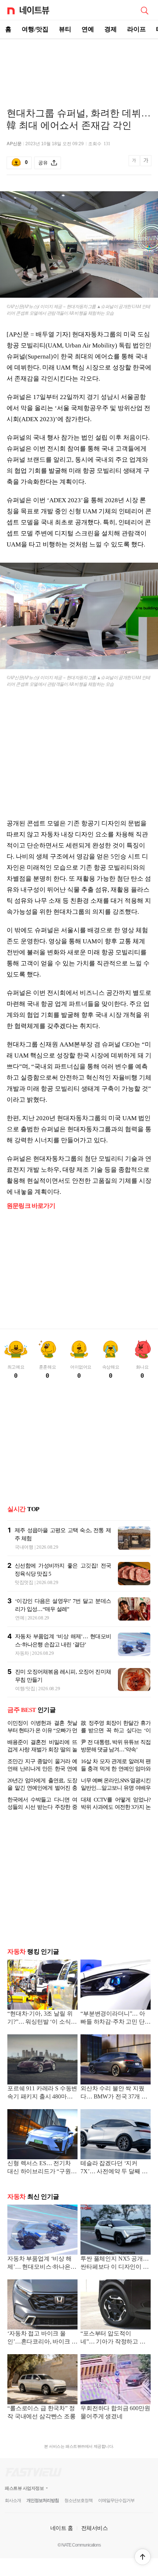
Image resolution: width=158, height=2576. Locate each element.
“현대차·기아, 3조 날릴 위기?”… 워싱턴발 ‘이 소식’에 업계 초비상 (40, 2018)
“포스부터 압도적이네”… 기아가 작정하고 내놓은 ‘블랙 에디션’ (113, 2338)
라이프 (137, 29)
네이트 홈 (62, 2528)
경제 (111, 29)
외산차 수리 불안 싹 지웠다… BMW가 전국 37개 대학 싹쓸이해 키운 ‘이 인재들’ (114, 2093)
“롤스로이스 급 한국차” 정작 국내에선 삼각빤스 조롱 (42, 2412)
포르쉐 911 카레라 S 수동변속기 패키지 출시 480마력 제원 (42, 2093)
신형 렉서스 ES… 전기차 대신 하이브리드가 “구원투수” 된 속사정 (42, 2168)
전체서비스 (95, 2528)
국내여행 (24, 1547)
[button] (143, 2557)
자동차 (22, 1653)
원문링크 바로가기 (31, 1206)
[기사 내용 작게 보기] (135, 165)
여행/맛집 (35, 29)
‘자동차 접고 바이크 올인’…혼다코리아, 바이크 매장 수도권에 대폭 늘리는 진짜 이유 (42, 2338)
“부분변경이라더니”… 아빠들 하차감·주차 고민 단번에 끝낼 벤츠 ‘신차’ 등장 (116, 2018)
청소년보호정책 (78, 2500)
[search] (144, 10)
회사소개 (13, 2500)
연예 (88, 29)
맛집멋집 (24, 1582)
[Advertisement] (79, 65)
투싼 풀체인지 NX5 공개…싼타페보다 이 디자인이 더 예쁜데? (115, 2263)
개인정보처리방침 (43, 2500)
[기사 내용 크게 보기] (146, 163)
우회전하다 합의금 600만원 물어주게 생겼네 (115, 2412)
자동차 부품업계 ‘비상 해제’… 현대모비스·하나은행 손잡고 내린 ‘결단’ (42, 2263)
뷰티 (65, 29)
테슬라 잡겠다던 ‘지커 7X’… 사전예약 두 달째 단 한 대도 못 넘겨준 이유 (114, 2168)
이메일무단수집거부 (116, 2500)
